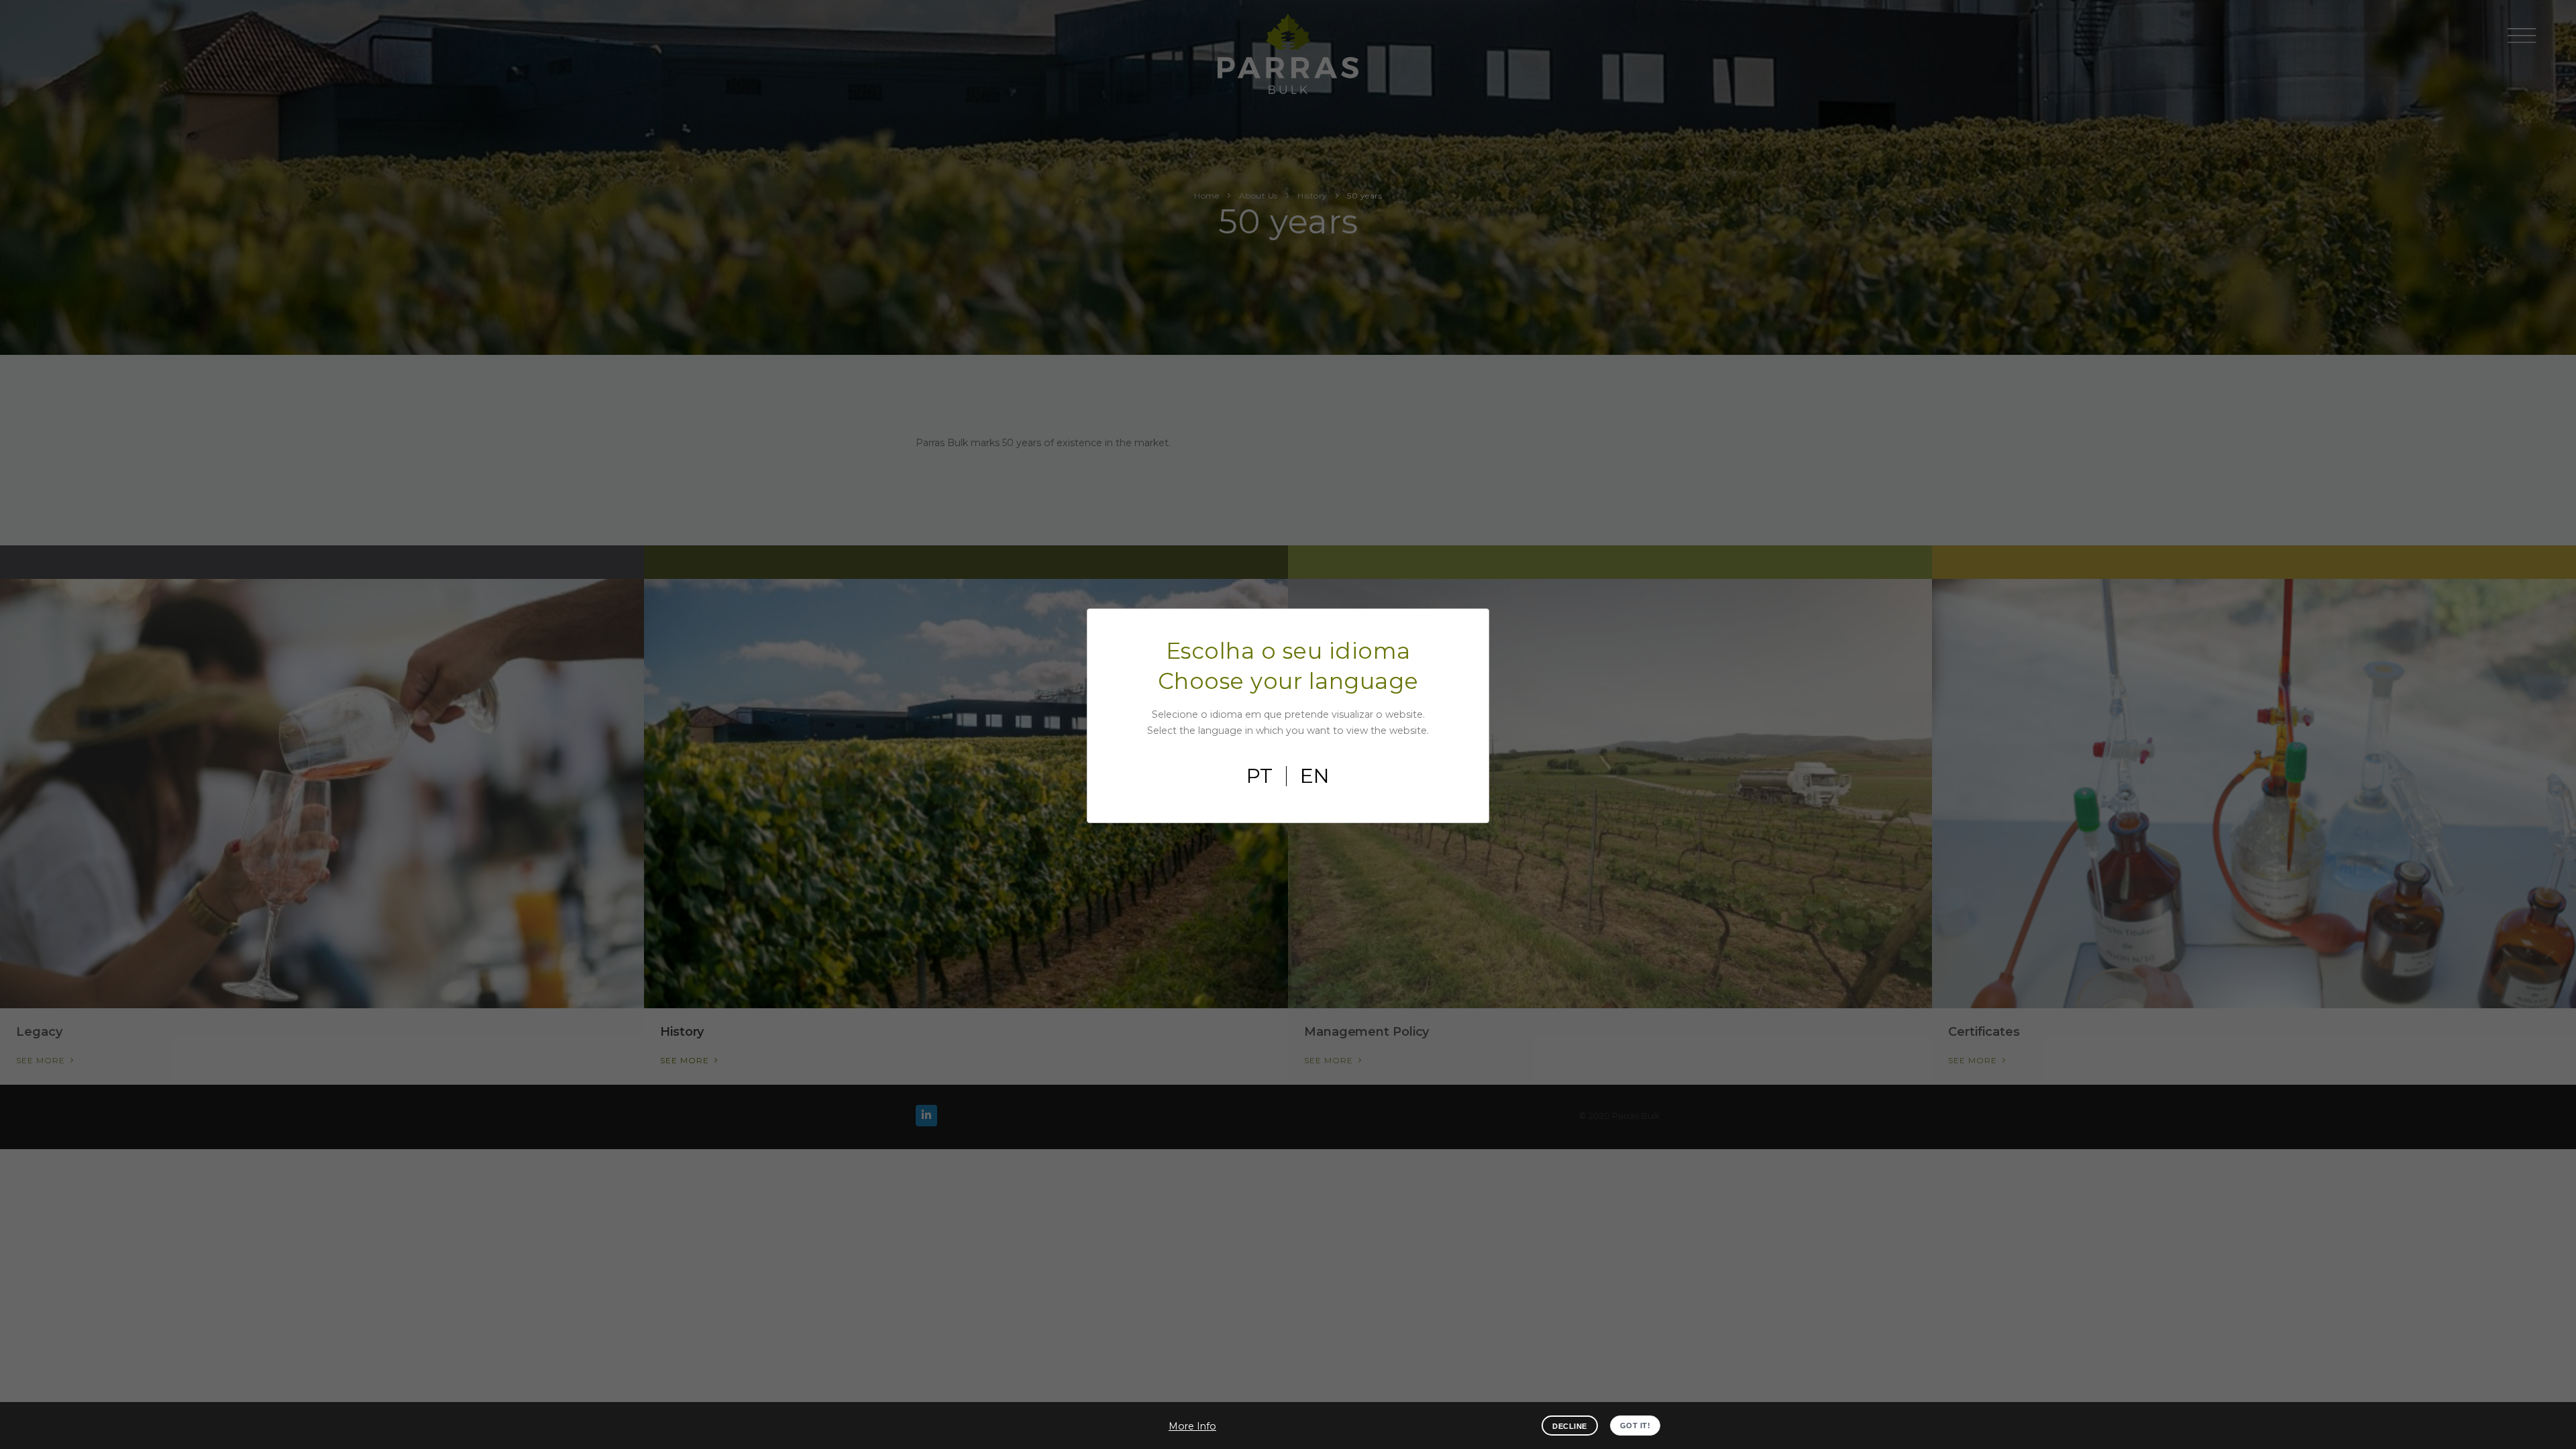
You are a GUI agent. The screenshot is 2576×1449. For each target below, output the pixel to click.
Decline (1570, 1426)
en (1315, 776)
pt (1259, 776)
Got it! (1635, 1426)
